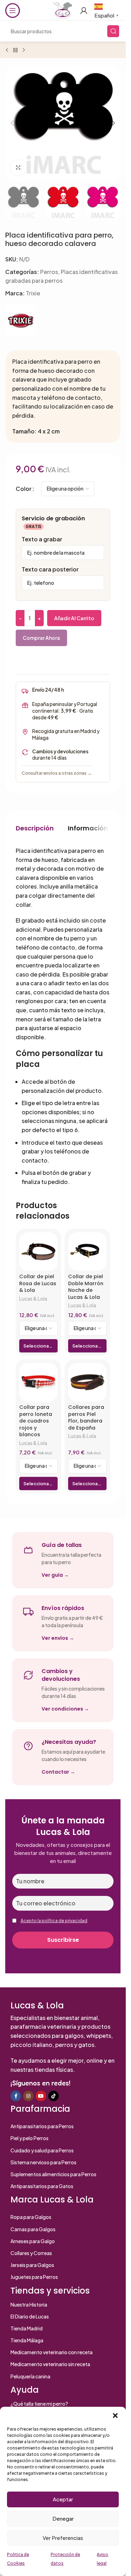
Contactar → (58, 1772)
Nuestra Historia (29, 2304)
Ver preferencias (63, 2538)
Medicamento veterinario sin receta (50, 2364)
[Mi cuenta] (84, 11)
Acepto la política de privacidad (54, 1921)
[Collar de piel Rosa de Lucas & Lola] (38, 1252)
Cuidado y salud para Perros (42, 2150)
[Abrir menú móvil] (13, 11)
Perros (49, 272)
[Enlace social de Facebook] (16, 2096)
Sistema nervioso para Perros (43, 2162)
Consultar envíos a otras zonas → (57, 773)
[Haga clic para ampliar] (18, 168)
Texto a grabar (42, 539)
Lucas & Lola (33, 1299)
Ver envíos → (58, 1638)
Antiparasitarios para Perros (42, 2126)
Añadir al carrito (74, 618)
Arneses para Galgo (33, 2241)
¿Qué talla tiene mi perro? (39, 2404)
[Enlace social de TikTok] (53, 2096)
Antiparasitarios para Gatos (42, 2186)
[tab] (35, 828)
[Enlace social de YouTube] (41, 2096)
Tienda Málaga (27, 2340)
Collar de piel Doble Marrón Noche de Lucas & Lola (86, 1287)
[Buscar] (113, 31)
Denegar (63, 2518)
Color (24, 489)
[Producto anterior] (7, 50)
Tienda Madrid (27, 2328)
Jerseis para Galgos (32, 2265)
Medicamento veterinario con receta (52, 2352)
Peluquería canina (30, 2376)
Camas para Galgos (33, 2229)
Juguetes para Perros (34, 2277)
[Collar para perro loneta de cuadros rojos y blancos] (38, 1382)
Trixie (33, 293)
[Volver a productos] (15, 50)
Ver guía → (55, 1575)
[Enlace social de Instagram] (28, 2096)
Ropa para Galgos (31, 2217)
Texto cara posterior (50, 569)
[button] (115, 2416)
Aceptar (63, 2499)
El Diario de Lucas (30, 2316)
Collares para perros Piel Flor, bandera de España (86, 1417)
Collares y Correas (31, 2253)
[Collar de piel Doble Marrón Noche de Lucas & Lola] (87, 1252)
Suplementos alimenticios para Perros (53, 2174)
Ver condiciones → (65, 1709)
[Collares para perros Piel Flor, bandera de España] (87, 1382)
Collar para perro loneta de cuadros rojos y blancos (36, 1421)
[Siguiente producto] (24, 50)
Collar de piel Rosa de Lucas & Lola (38, 1283)
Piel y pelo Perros (30, 2138)
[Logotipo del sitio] (63, 10)
